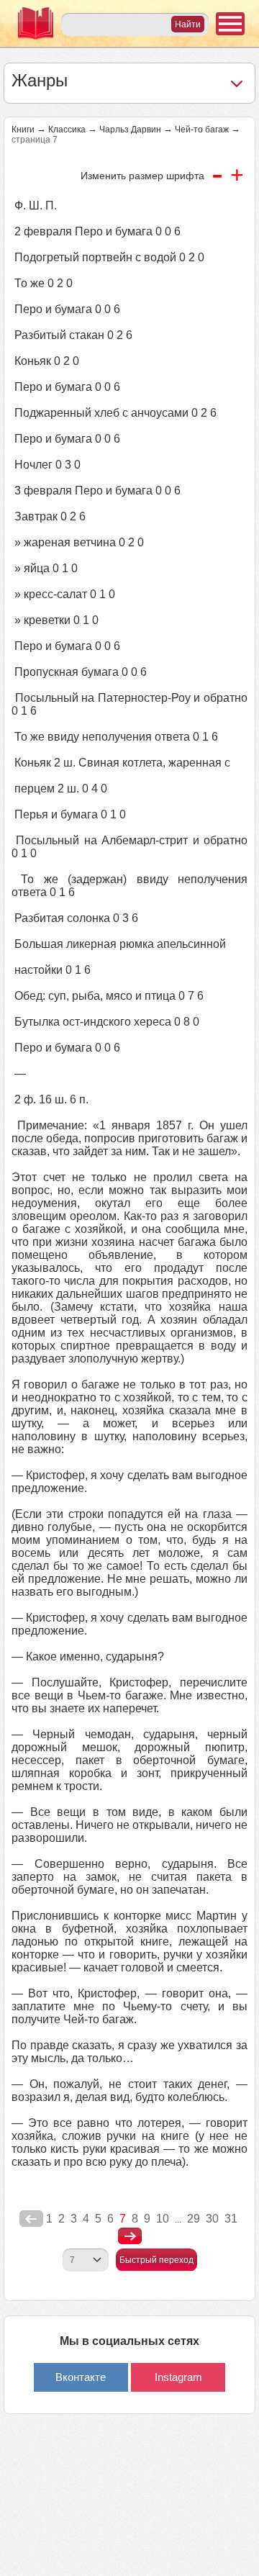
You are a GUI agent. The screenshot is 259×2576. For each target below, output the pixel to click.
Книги (23, 130)
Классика (67, 130)
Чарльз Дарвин (130, 130)
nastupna (130, 2236)
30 (212, 2219)
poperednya (31, 2219)
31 (231, 2219)
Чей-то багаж (202, 130)
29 (194, 2219)
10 (163, 2219)
